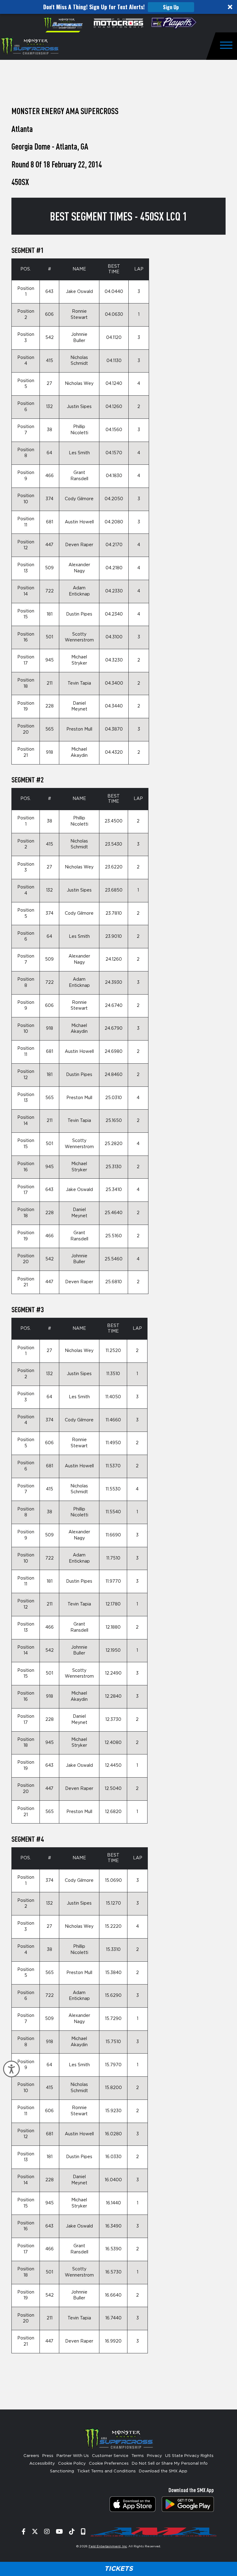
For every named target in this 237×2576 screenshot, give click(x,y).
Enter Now (119, 1348)
